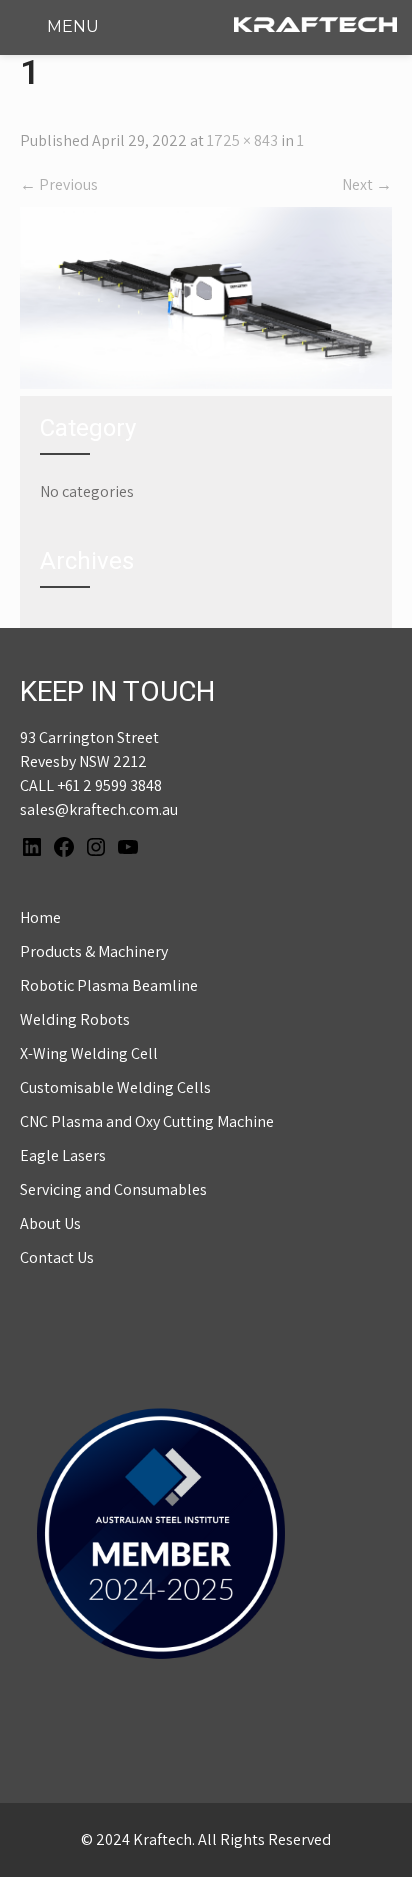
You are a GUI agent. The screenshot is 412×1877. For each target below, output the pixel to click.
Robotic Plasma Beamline (109, 985)
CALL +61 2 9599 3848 (91, 785)
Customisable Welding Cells (115, 1087)
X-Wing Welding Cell (89, 1053)
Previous (59, 184)
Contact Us (57, 1257)
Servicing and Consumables (113, 1189)
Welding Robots (75, 1019)
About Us (50, 1223)
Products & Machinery (94, 951)
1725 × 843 (242, 140)
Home (40, 917)
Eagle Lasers (63, 1155)
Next (367, 184)
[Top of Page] (355, 1834)
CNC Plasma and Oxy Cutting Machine (147, 1121)
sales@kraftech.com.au (99, 809)
